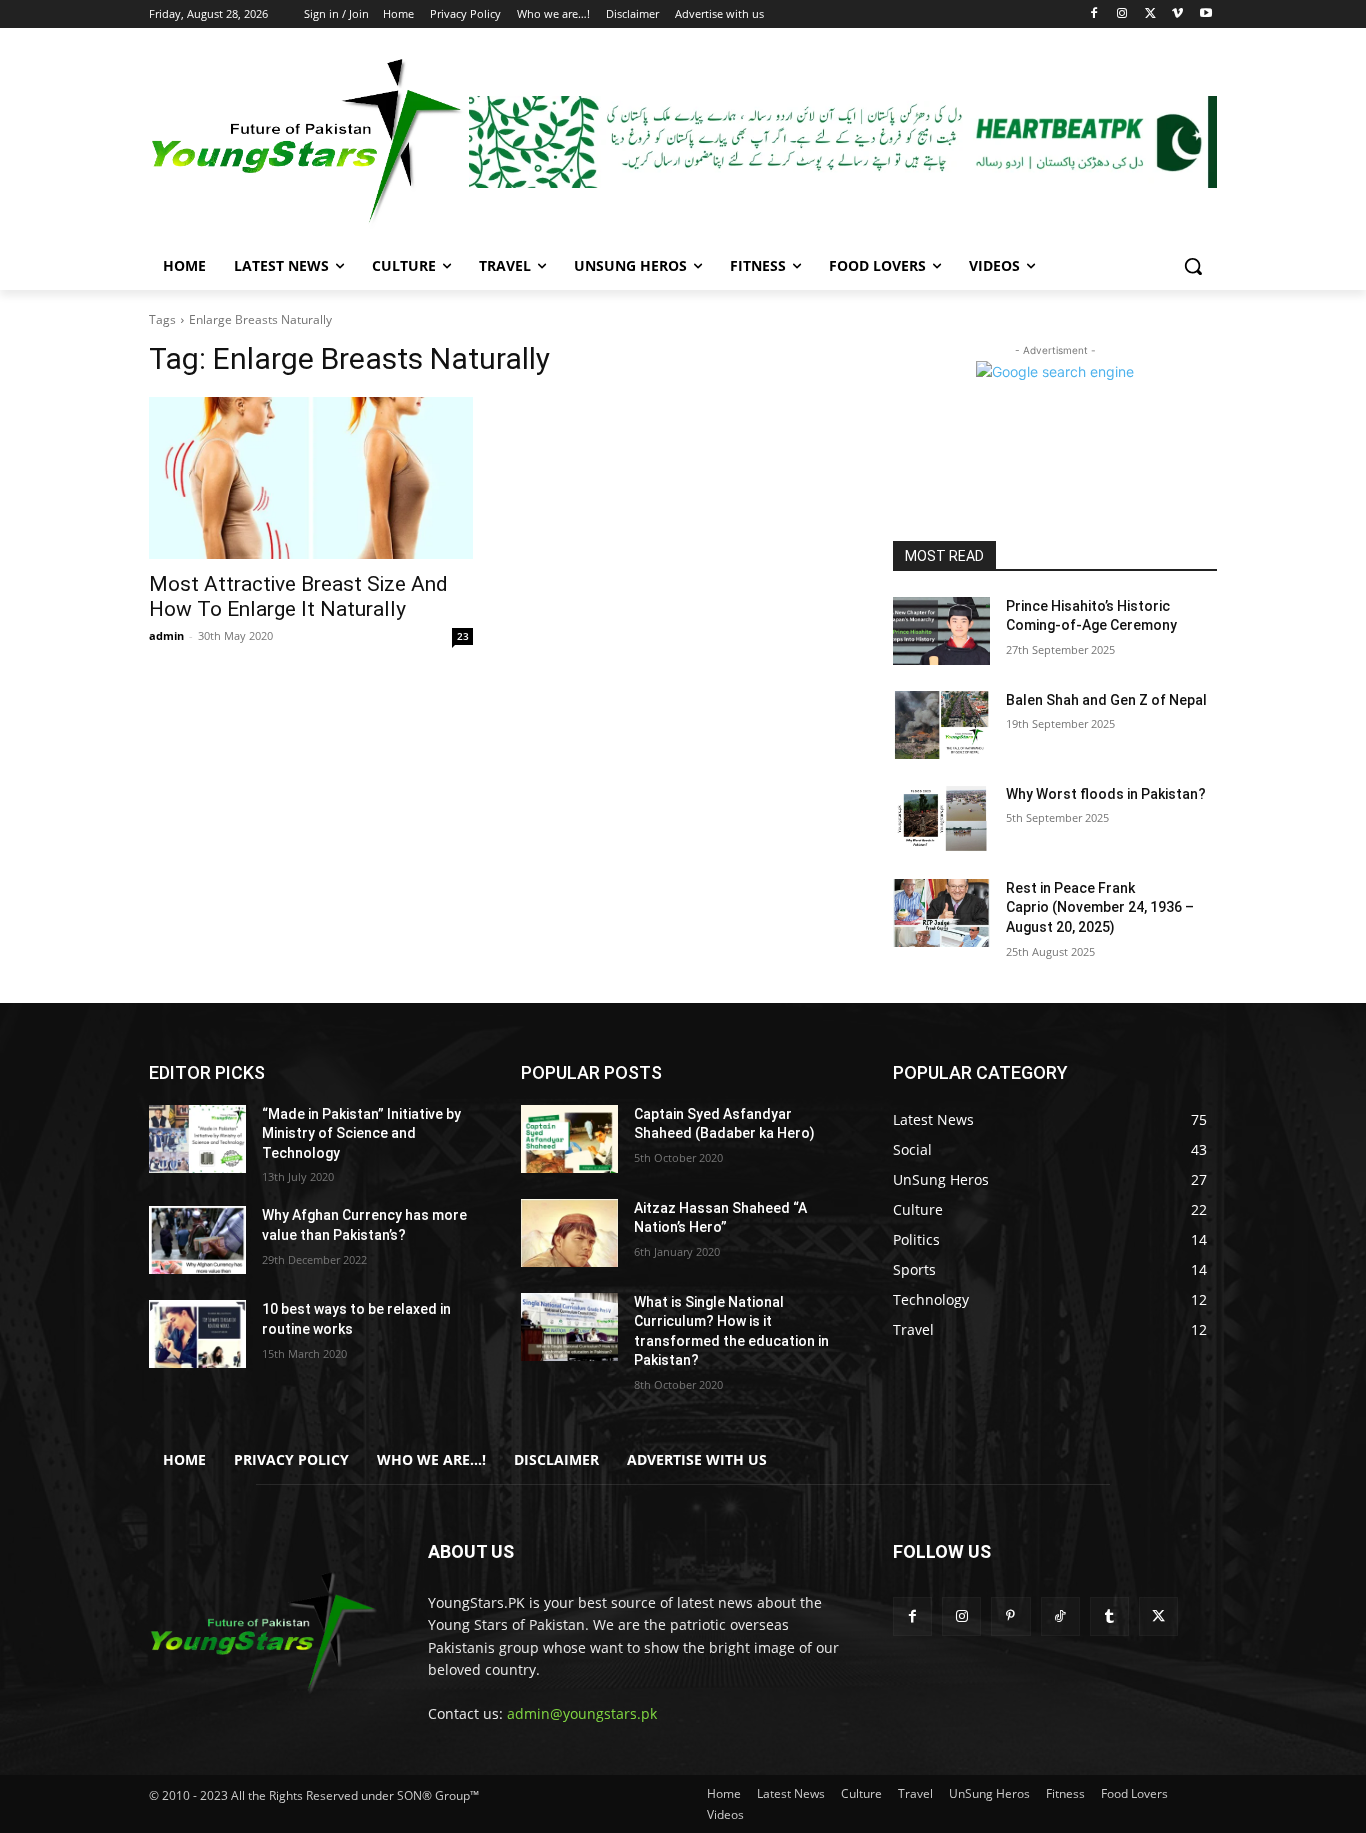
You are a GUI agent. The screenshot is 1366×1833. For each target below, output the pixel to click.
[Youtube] (1205, 14)
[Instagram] (1122, 14)
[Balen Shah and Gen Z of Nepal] (941, 725)
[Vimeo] (1177, 14)
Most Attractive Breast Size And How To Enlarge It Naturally (298, 596)
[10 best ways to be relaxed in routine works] (197, 1334)
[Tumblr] (1109, 1616)
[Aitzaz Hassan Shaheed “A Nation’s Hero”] (569, 1233)
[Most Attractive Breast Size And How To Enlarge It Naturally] (311, 478)
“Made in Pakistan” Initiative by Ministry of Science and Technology (361, 1133)
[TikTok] (1060, 1616)
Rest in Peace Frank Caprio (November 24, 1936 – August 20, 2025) (1100, 907)
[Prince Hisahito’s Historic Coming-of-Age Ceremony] (941, 631)
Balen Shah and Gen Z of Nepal (1106, 700)
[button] (1193, 266)
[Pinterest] (1010, 1616)
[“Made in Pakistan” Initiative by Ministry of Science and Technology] (197, 1139)
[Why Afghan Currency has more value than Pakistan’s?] (197, 1240)
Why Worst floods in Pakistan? (1106, 794)
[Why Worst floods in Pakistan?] (941, 819)
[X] (1150, 14)
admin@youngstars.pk (582, 1713)
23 (463, 636)
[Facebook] (1094, 14)
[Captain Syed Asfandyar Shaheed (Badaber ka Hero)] (569, 1139)
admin (166, 635)
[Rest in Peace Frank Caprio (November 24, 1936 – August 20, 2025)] (941, 913)
